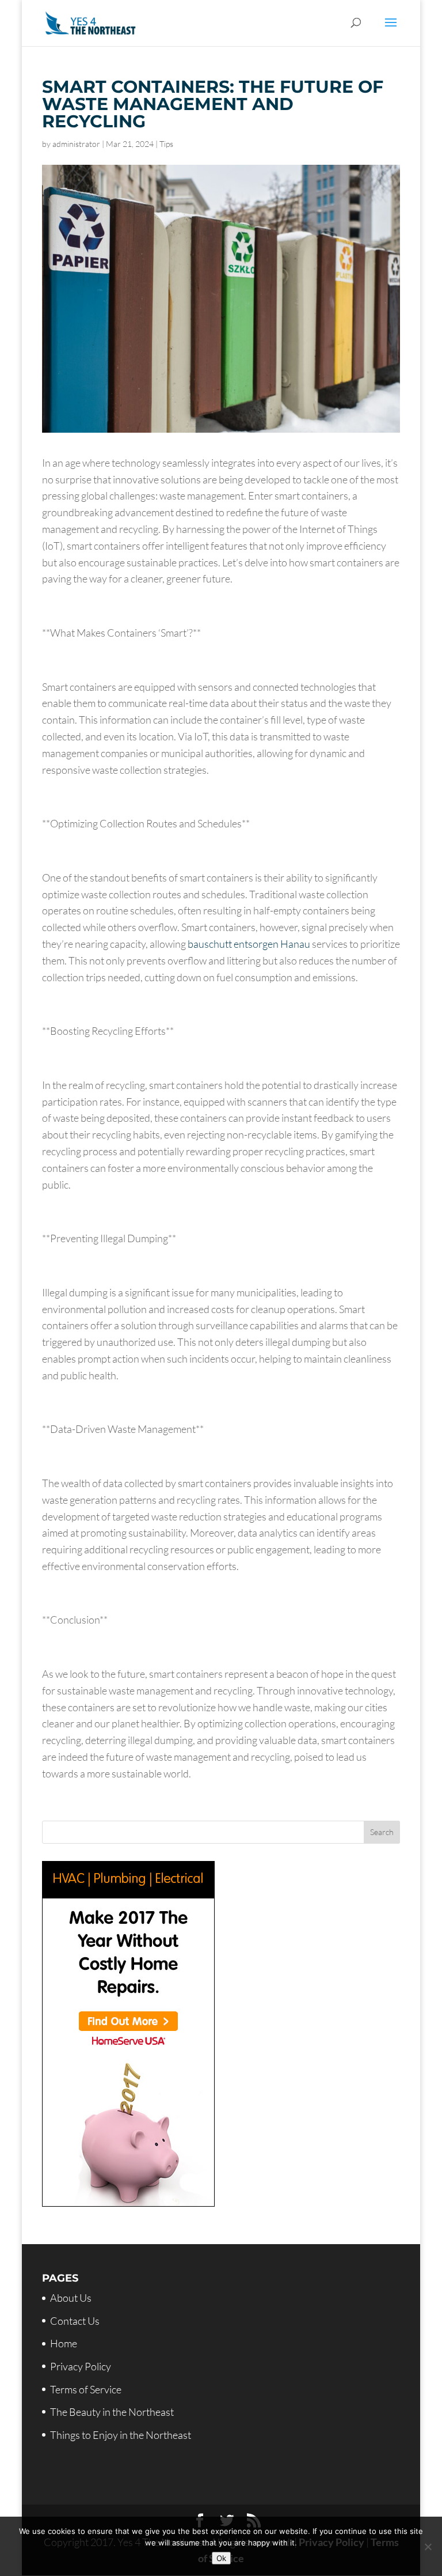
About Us (71, 2298)
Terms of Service (86, 2389)
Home (64, 2343)
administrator (76, 144)
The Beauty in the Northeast (112, 2412)
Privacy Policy (81, 2366)
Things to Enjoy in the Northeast (121, 2435)
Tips (166, 144)
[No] (428, 2547)
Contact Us (75, 2321)
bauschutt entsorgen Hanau (249, 944)
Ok (221, 2558)
